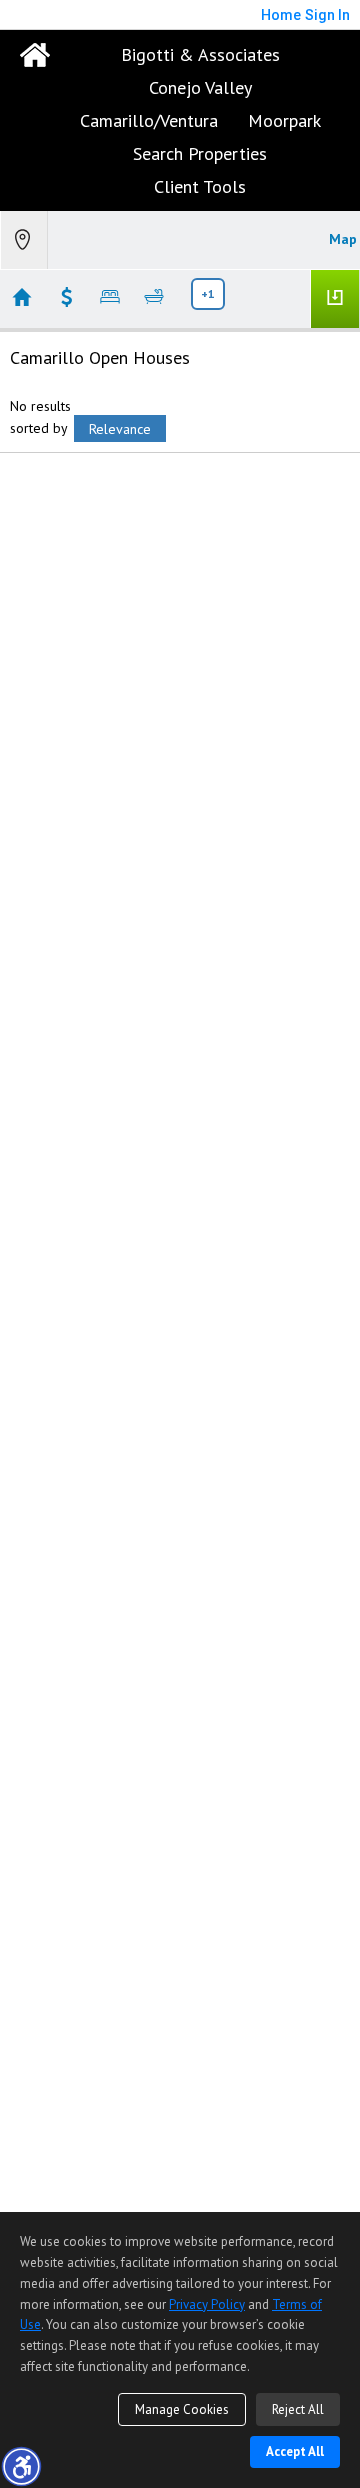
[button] (21, 2466)
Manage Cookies (182, 2409)
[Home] (35, 55)
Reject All (298, 2409)
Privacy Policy (207, 2304)
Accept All (295, 2451)
